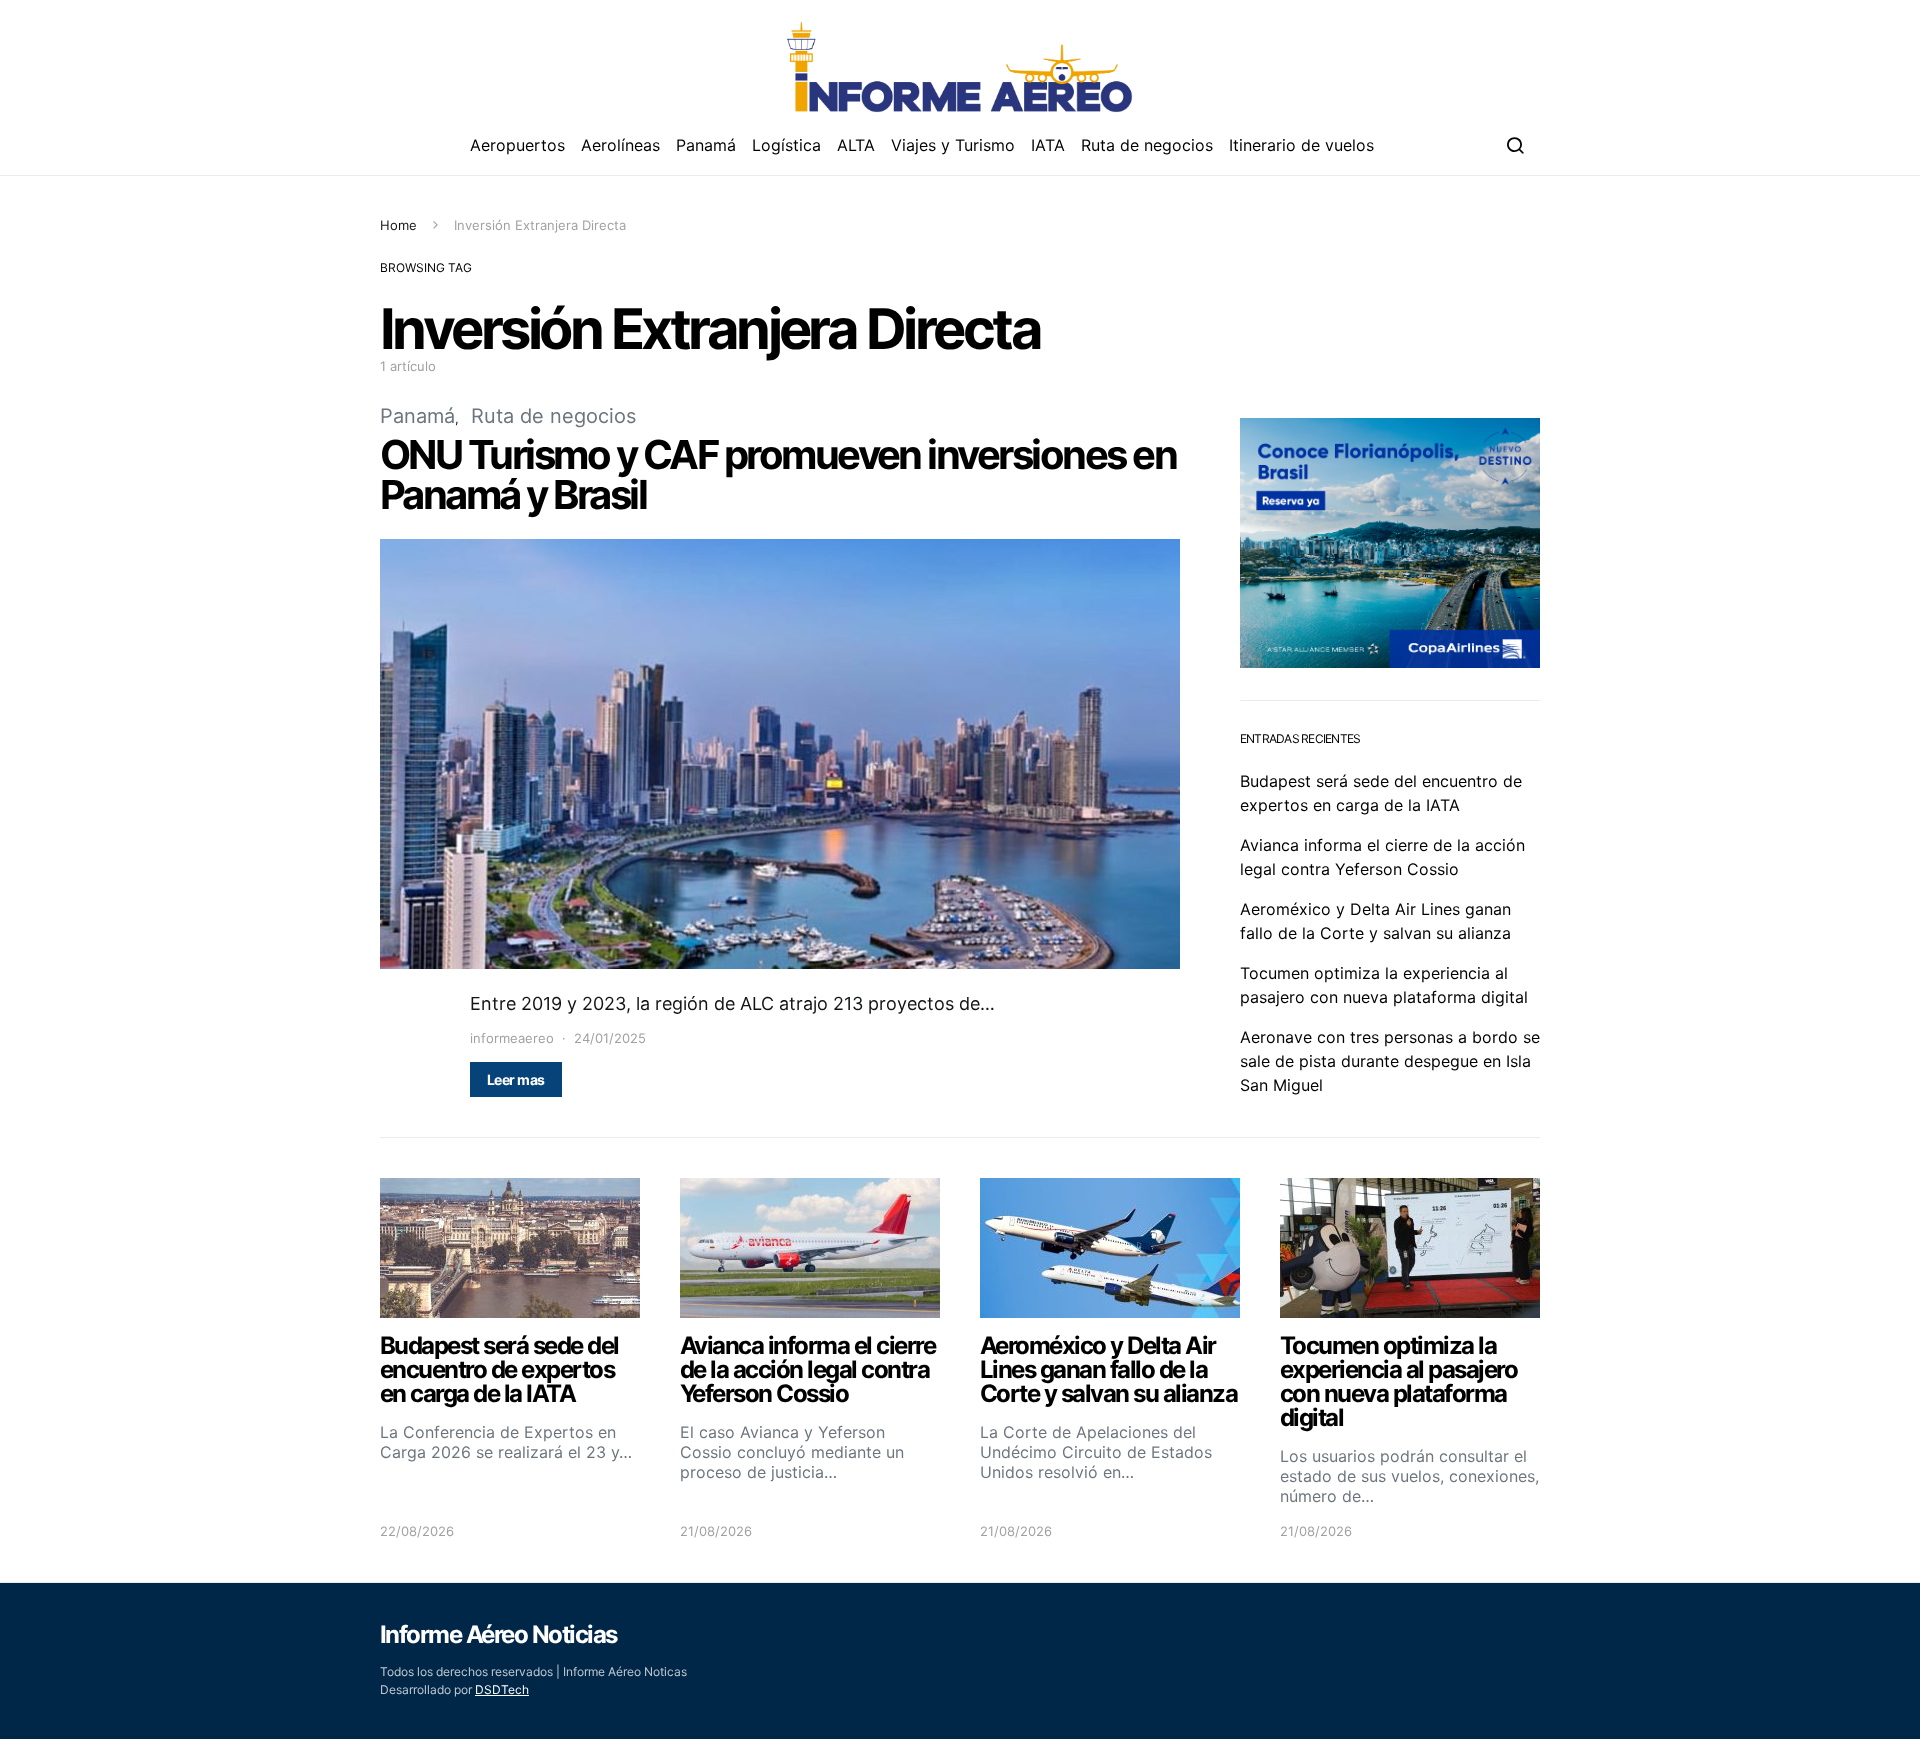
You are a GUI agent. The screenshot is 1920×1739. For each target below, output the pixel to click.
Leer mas (516, 1079)
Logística (786, 145)
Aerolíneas (620, 145)
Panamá (706, 145)
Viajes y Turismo (953, 145)
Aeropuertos (517, 145)
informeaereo (512, 1038)
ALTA (856, 145)
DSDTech (502, 1689)
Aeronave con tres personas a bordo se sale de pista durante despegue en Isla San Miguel (1390, 1061)
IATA (1048, 145)
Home (398, 225)
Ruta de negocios (1147, 145)
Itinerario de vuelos (1301, 145)
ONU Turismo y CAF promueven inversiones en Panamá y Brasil (778, 474)
